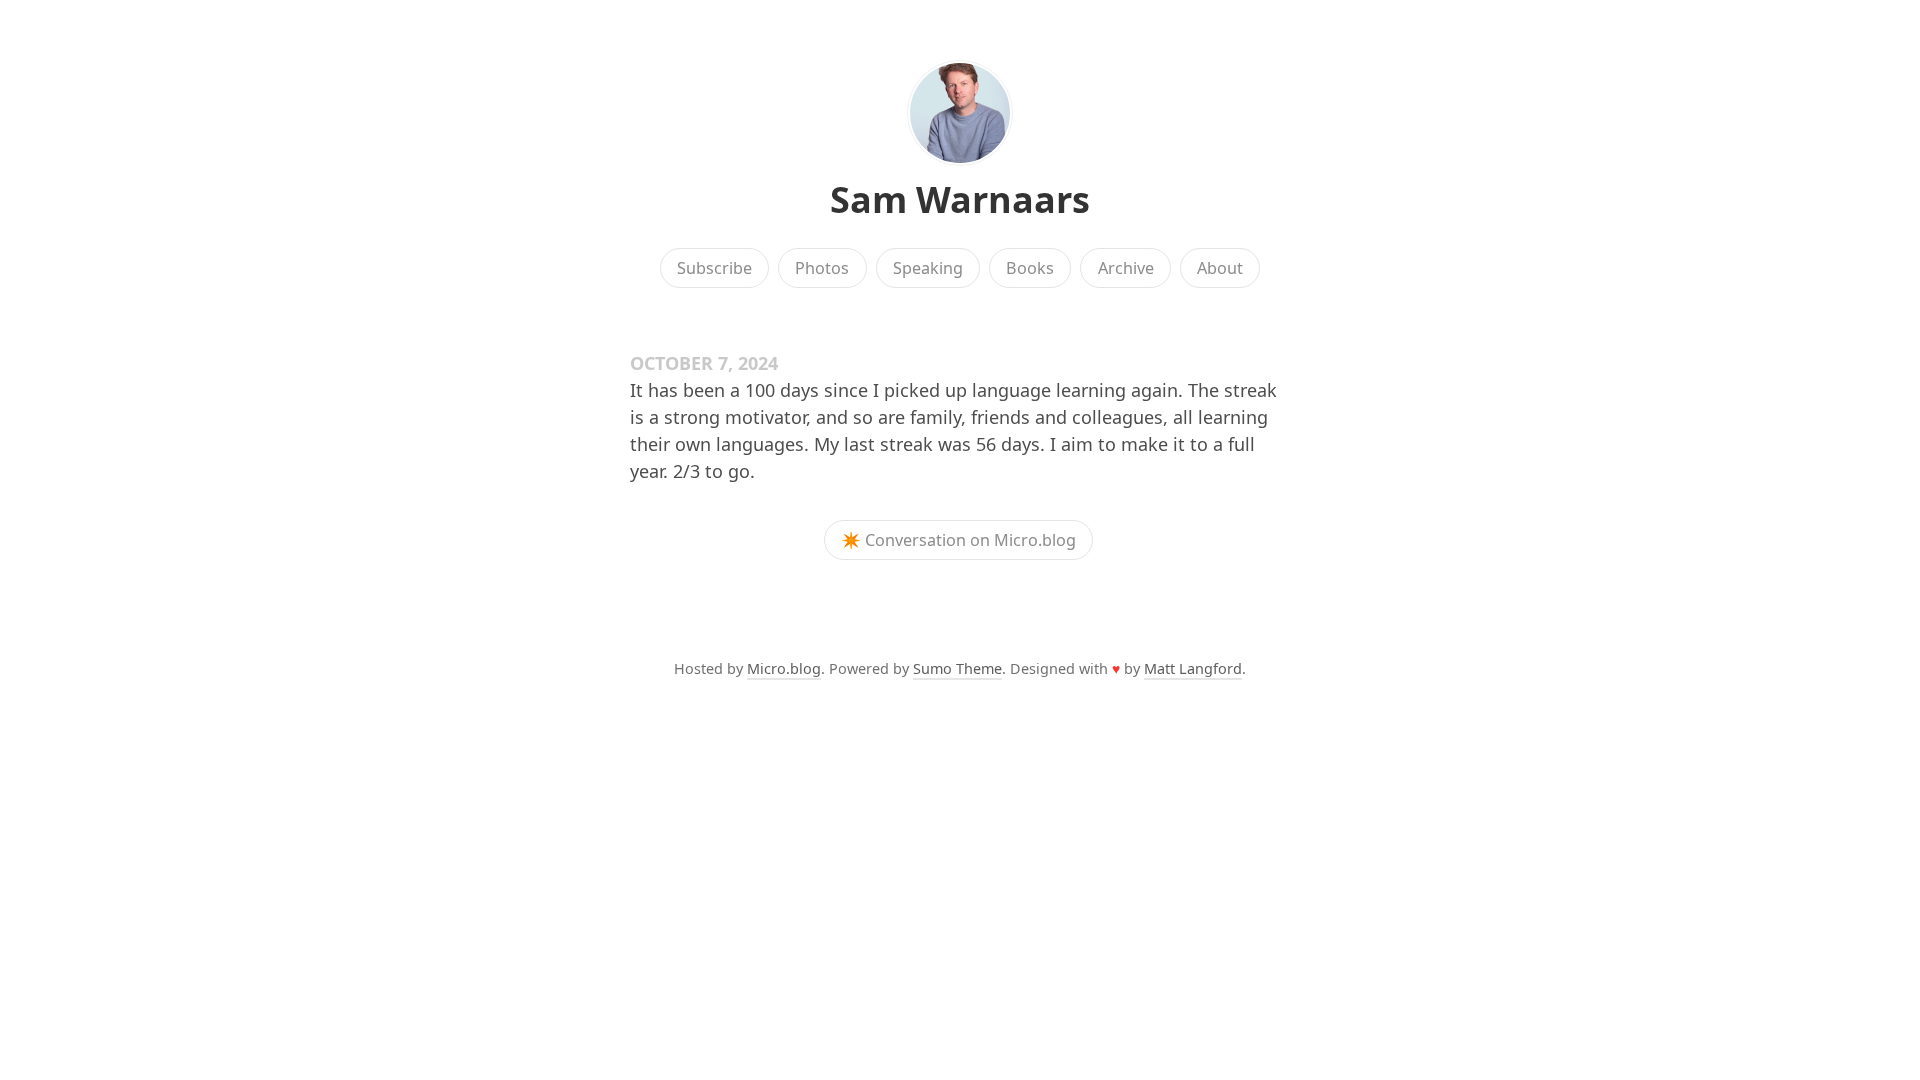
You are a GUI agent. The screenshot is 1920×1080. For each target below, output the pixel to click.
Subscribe (714, 268)
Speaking (928, 268)
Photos (822, 268)
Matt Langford (1193, 668)
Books (1030, 268)
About (1220, 268)
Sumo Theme (957, 668)
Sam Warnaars (960, 199)
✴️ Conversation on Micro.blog (958, 540)
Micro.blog (784, 668)
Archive (1126, 268)
